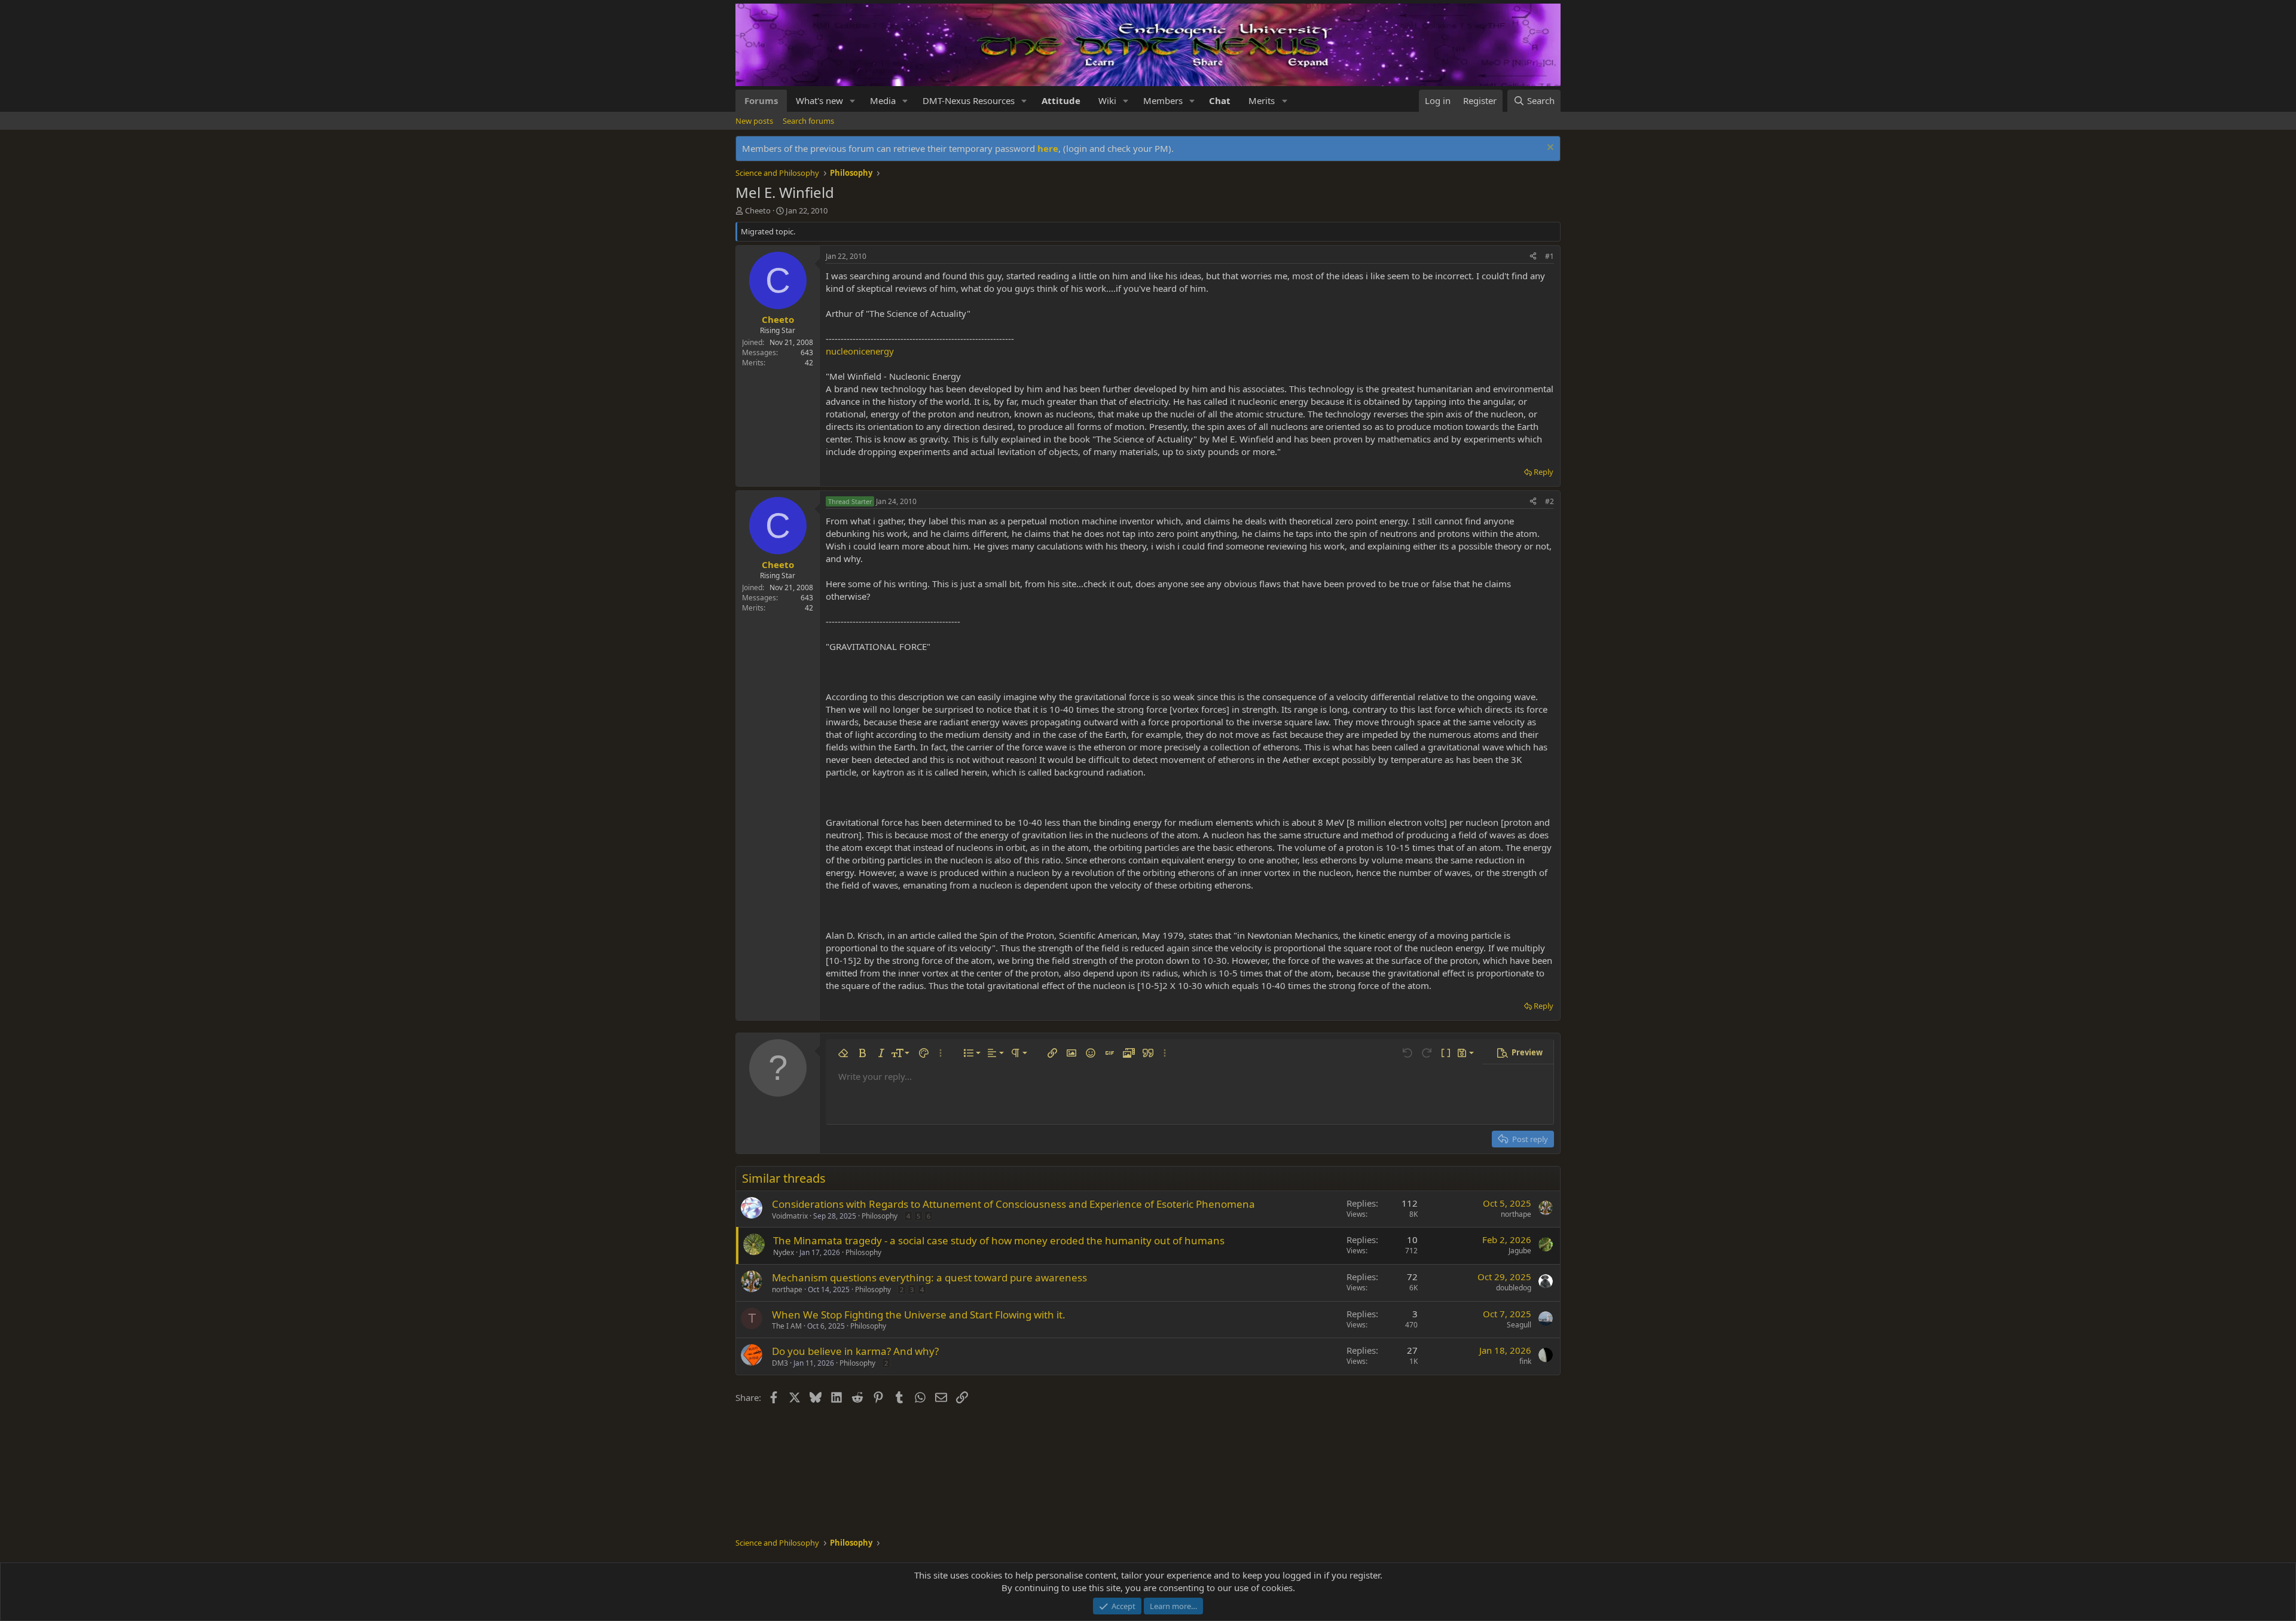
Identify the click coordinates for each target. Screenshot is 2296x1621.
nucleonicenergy (860, 351)
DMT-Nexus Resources (969, 100)
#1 (1550, 256)
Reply (1544, 472)
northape (1516, 1214)
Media (883, 100)
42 (809, 363)
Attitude (1061, 100)
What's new (819, 100)
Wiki (1107, 100)
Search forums (808, 121)
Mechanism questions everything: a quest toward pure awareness (929, 1277)
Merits (1262, 100)
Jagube (1520, 1251)
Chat (1220, 100)
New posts (754, 121)
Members (1163, 100)
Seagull (1519, 1325)
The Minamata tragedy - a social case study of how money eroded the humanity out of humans (999, 1240)
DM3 (780, 1363)
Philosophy (880, 1216)
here (1048, 148)
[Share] (1533, 257)
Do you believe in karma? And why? (855, 1351)
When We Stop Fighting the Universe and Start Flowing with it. (919, 1315)
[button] (853, 101)
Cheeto (758, 210)
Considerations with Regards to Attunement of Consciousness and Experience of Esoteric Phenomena (1013, 1204)
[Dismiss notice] (1549, 149)
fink (1525, 1361)
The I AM (787, 1326)
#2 (1550, 501)
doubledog (1514, 1288)
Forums (761, 100)
